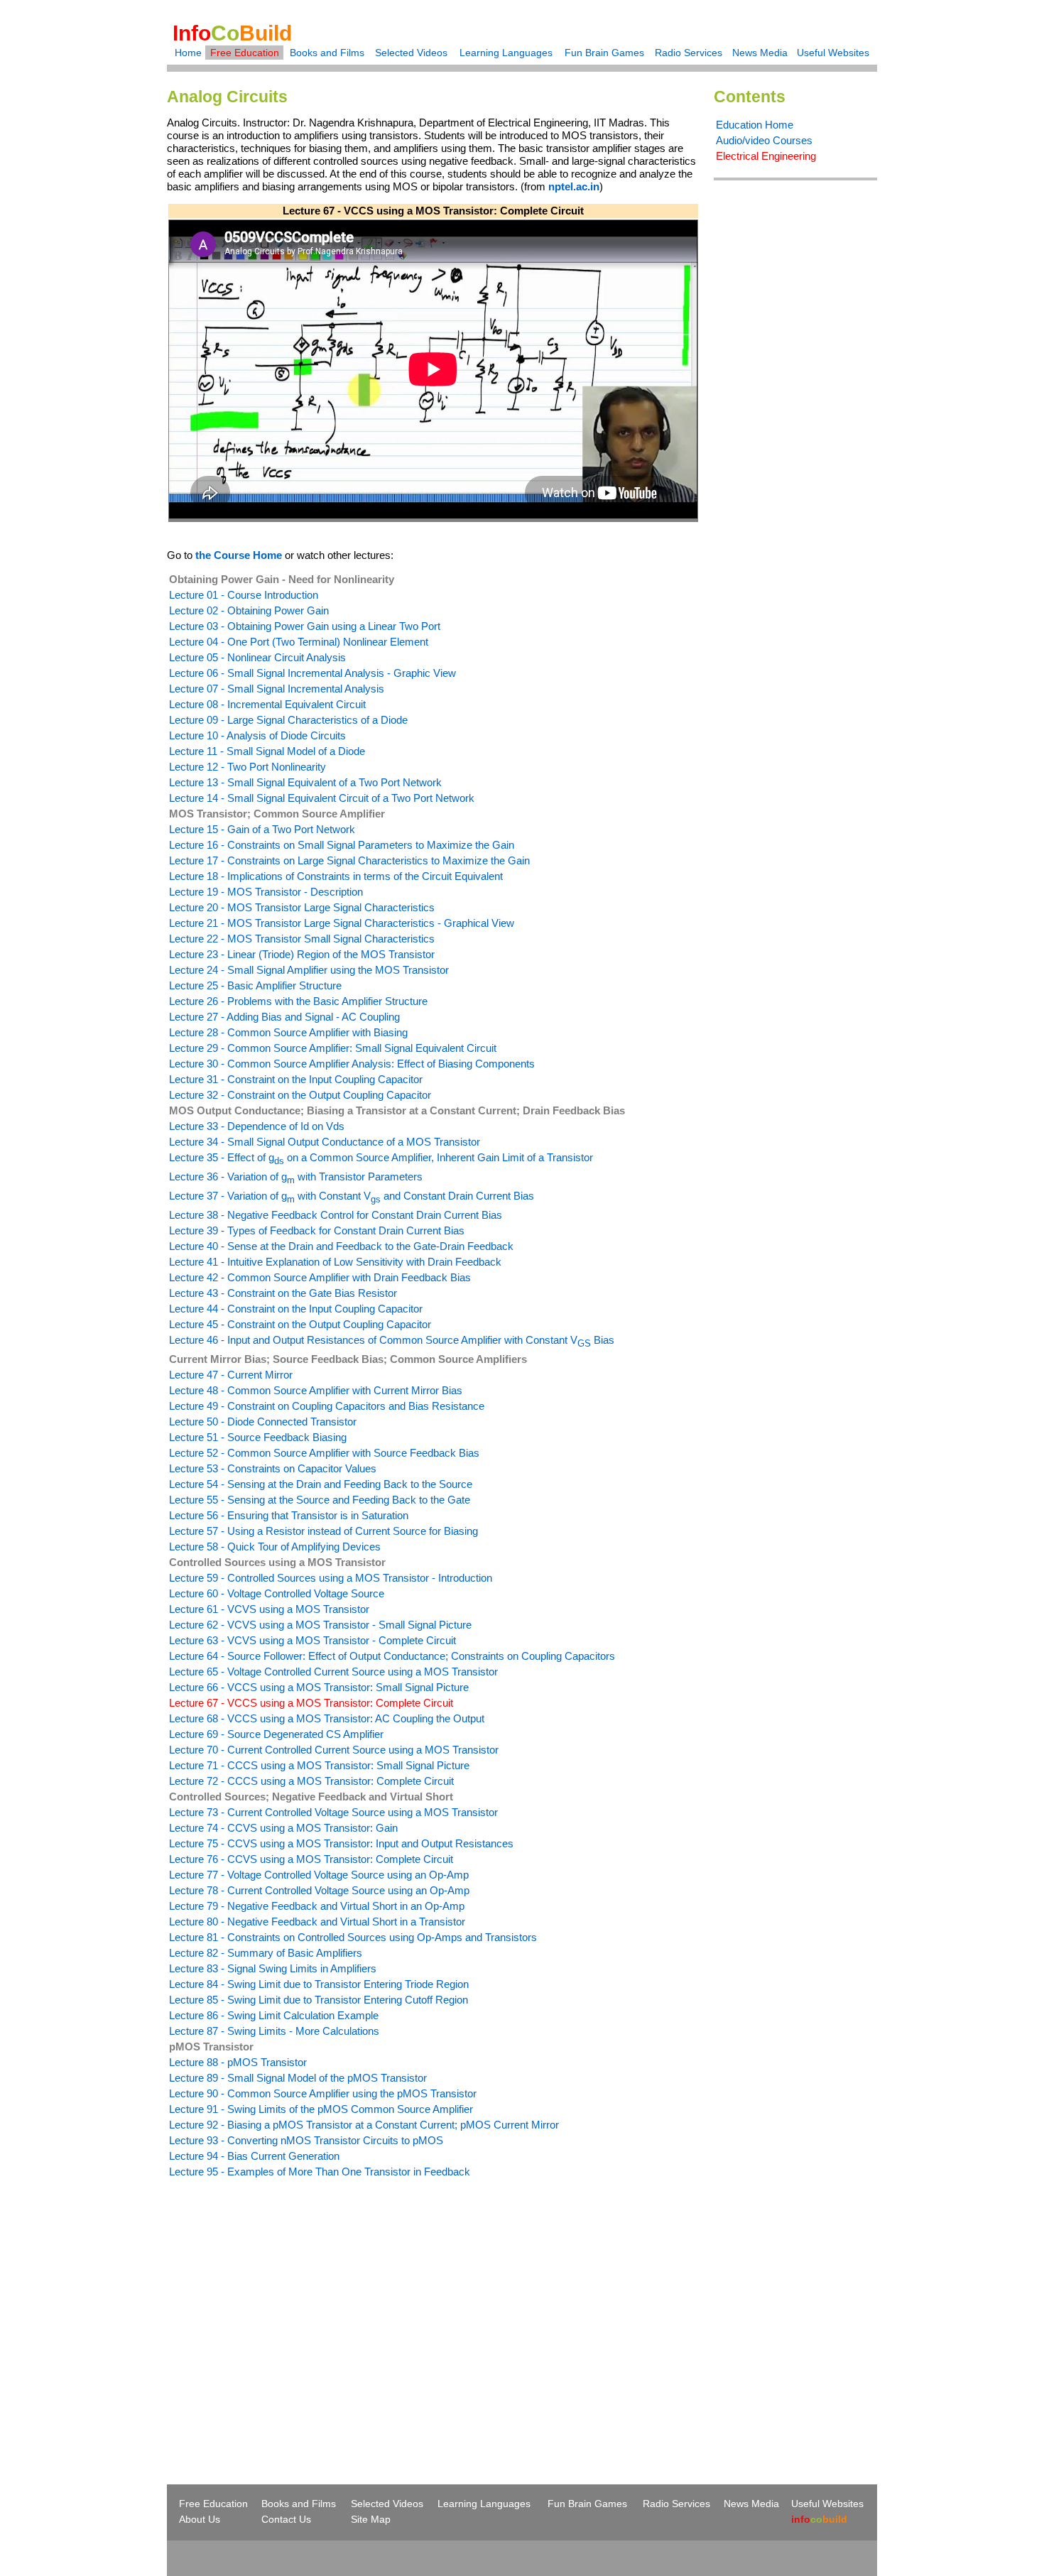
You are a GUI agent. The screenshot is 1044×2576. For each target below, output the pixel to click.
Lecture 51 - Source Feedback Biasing (258, 1437)
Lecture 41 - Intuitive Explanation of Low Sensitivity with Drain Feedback (335, 1262)
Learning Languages (506, 53)
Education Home (755, 125)
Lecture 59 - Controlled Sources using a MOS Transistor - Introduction (331, 1578)
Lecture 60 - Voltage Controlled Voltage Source (277, 1593)
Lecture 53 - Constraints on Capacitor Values (273, 1468)
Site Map (371, 2519)
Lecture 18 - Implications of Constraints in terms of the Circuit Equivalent (336, 876)
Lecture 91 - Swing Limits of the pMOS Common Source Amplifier (321, 2109)
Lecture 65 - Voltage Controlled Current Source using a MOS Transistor (333, 1672)
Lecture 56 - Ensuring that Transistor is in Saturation (289, 1515)
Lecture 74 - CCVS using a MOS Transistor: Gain (283, 1828)
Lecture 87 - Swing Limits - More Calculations (274, 2031)
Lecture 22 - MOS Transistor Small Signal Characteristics (302, 939)
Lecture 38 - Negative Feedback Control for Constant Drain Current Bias (336, 1215)
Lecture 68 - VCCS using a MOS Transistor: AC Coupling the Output (327, 1718)
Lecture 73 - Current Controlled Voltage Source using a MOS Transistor (333, 1812)
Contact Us (286, 2519)
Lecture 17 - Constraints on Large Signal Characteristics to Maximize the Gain (349, 860)
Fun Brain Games (604, 53)
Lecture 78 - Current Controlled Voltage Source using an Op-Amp (319, 1890)
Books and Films (327, 53)
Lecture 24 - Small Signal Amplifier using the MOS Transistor (309, 970)
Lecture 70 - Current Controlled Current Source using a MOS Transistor (334, 1750)
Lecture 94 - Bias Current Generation (254, 2156)
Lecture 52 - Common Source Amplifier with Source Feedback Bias (324, 1453)
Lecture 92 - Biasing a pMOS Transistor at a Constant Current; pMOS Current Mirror (364, 2125)
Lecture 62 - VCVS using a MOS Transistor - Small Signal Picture (320, 1625)
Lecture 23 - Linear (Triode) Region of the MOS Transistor (302, 954)
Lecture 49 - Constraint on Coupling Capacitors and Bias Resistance (327, 1406)
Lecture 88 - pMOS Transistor (238, 2062)
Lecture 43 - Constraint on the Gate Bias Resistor (283, 1293)
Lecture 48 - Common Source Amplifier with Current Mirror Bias (316, 1390)
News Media (760, 53)
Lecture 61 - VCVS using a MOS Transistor (269, 1609)
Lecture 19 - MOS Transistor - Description (266, 892)
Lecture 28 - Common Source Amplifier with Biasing (288, 1032)
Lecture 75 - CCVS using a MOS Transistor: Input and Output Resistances (341, 1843)
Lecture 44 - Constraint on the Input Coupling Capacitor (296, 1309)
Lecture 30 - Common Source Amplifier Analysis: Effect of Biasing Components (352, 1064)
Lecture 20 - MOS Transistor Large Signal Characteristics (302, 907)
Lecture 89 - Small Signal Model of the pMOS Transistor (298, 2078)
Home (188, 53)
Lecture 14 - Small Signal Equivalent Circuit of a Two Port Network (322, 798)
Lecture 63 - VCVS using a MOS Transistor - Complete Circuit (312, 1640)
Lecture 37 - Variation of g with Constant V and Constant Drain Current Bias (352, 1196)
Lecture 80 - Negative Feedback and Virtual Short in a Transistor (317, 1922)
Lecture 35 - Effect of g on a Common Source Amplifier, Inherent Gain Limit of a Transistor (381, 1157)
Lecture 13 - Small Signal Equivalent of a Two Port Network (305, 782)
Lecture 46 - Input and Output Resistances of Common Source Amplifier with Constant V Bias (392, 1340)
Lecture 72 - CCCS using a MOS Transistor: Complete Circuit (311, 1781)
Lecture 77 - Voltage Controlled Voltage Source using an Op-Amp (319, 1875)
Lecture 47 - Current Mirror (231, 1375)
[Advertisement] (286, 2305)
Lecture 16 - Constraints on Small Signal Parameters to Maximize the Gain (342, 845)
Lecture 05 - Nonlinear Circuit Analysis (257, 657)
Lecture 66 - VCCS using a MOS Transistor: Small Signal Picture (319, 1687)
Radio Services (689, 53)
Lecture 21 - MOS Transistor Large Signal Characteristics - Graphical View (342, 923)
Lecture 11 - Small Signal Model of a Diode (267, 751)
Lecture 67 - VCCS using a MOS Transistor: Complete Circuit (311, 1703)
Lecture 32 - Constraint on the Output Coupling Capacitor (300, 1095)
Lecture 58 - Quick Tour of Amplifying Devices (275, 1547)
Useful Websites (833, 53)
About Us (200, 2519)
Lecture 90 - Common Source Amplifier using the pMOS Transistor (323, 2093)
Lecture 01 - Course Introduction (244, 595)
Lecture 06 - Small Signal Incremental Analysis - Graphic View (312, 673)
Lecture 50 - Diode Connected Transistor (263, 1422)
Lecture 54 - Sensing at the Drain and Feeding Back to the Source (321, 1484)
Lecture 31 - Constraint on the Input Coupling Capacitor (296, 1079)
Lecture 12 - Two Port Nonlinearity (248, 767)
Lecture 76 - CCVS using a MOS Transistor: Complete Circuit (311, 1859)
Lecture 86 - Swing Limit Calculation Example (274, 2015)
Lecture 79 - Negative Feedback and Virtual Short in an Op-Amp (317, 1906)
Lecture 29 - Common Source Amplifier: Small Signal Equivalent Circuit (333, 1048)
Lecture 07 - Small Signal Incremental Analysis (277, 689)
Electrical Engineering (766, 156)
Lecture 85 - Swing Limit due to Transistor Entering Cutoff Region (319, 2000)
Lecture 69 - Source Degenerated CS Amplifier (276, 1734)
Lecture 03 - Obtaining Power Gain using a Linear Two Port (305, 626)
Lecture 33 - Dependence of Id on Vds (257, 1126)
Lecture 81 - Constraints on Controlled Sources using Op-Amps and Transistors (353, 1937)
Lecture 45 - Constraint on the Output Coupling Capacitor (300, 1324)
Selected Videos (411, 53)
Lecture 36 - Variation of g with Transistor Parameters (296, 1176)
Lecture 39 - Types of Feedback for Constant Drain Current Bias (317, 1230)
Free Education (245, 53)
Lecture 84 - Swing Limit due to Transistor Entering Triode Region (319, 1984)
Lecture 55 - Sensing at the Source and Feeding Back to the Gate (320, 1500)
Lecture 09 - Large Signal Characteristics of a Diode (288, 720)
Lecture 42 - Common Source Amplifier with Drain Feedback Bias (320, 1277)
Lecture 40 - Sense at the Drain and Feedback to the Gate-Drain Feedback (341, 1246)
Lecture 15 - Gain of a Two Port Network (262, 829)
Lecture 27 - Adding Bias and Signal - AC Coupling (284, 1017)
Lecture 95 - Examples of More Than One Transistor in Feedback (320, 2172)
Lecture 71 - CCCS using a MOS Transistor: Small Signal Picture (319, 1765)
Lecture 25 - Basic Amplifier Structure (255, 985)
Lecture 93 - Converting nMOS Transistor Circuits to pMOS (306, 2140)
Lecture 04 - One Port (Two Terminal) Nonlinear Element (299, 642)
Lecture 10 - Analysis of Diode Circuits (257, 735)
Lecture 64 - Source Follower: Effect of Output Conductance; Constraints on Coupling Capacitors (392, 1656)
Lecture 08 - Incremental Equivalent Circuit (267, 704)
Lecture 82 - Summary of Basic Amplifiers (266, 1953)
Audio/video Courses (764, 140)
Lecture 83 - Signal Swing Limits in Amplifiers (273, 1968)
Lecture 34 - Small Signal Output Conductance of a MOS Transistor (325, 1142)
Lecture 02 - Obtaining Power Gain (249, 610)
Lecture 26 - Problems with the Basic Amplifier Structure (298, 1001)
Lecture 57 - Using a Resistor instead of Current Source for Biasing (323, 1531)
